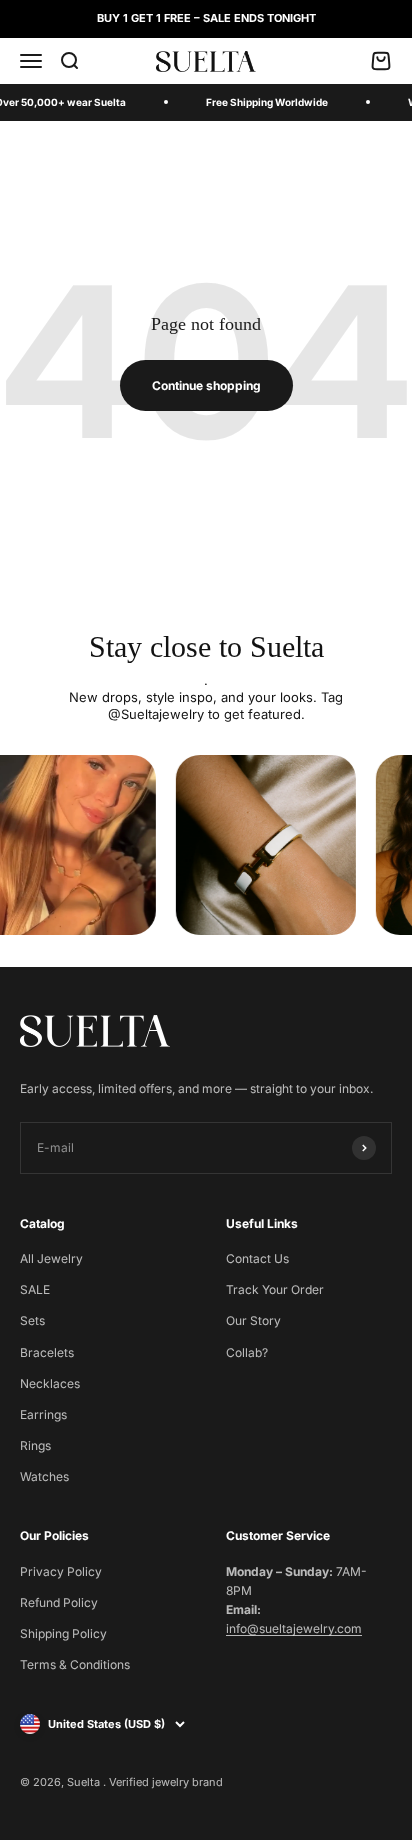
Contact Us (257, 1258)
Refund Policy (59, 1602)
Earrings (43, 1414)
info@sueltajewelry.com (294, 1628)
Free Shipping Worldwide (267, 102)
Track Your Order (275, 1289)
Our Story (253, 1320)
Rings (35, 1445)
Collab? (247, 1352)
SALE (35, 1289)
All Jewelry (51, 1258)
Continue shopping (206, 385)
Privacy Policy (61, 1571)
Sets (32, 1320)
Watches (44, 1476)
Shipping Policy (63, 1633)
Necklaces (50, 1383)
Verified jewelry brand (166, 1782)
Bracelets (47, 1352)
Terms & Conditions (75, 1664)
